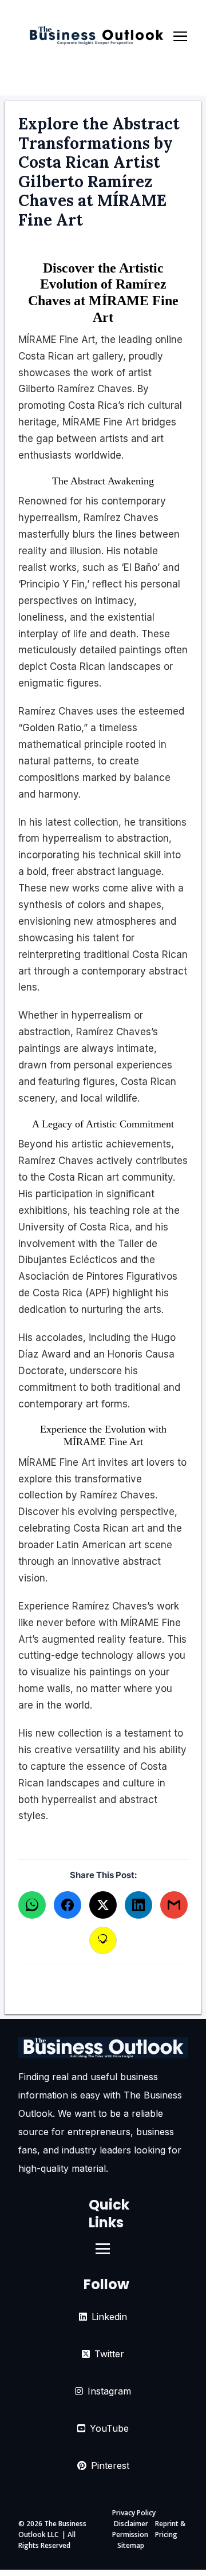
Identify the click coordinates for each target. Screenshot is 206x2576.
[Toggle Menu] (180, 37)
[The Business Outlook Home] (96, 37)
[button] (32, 1905)
